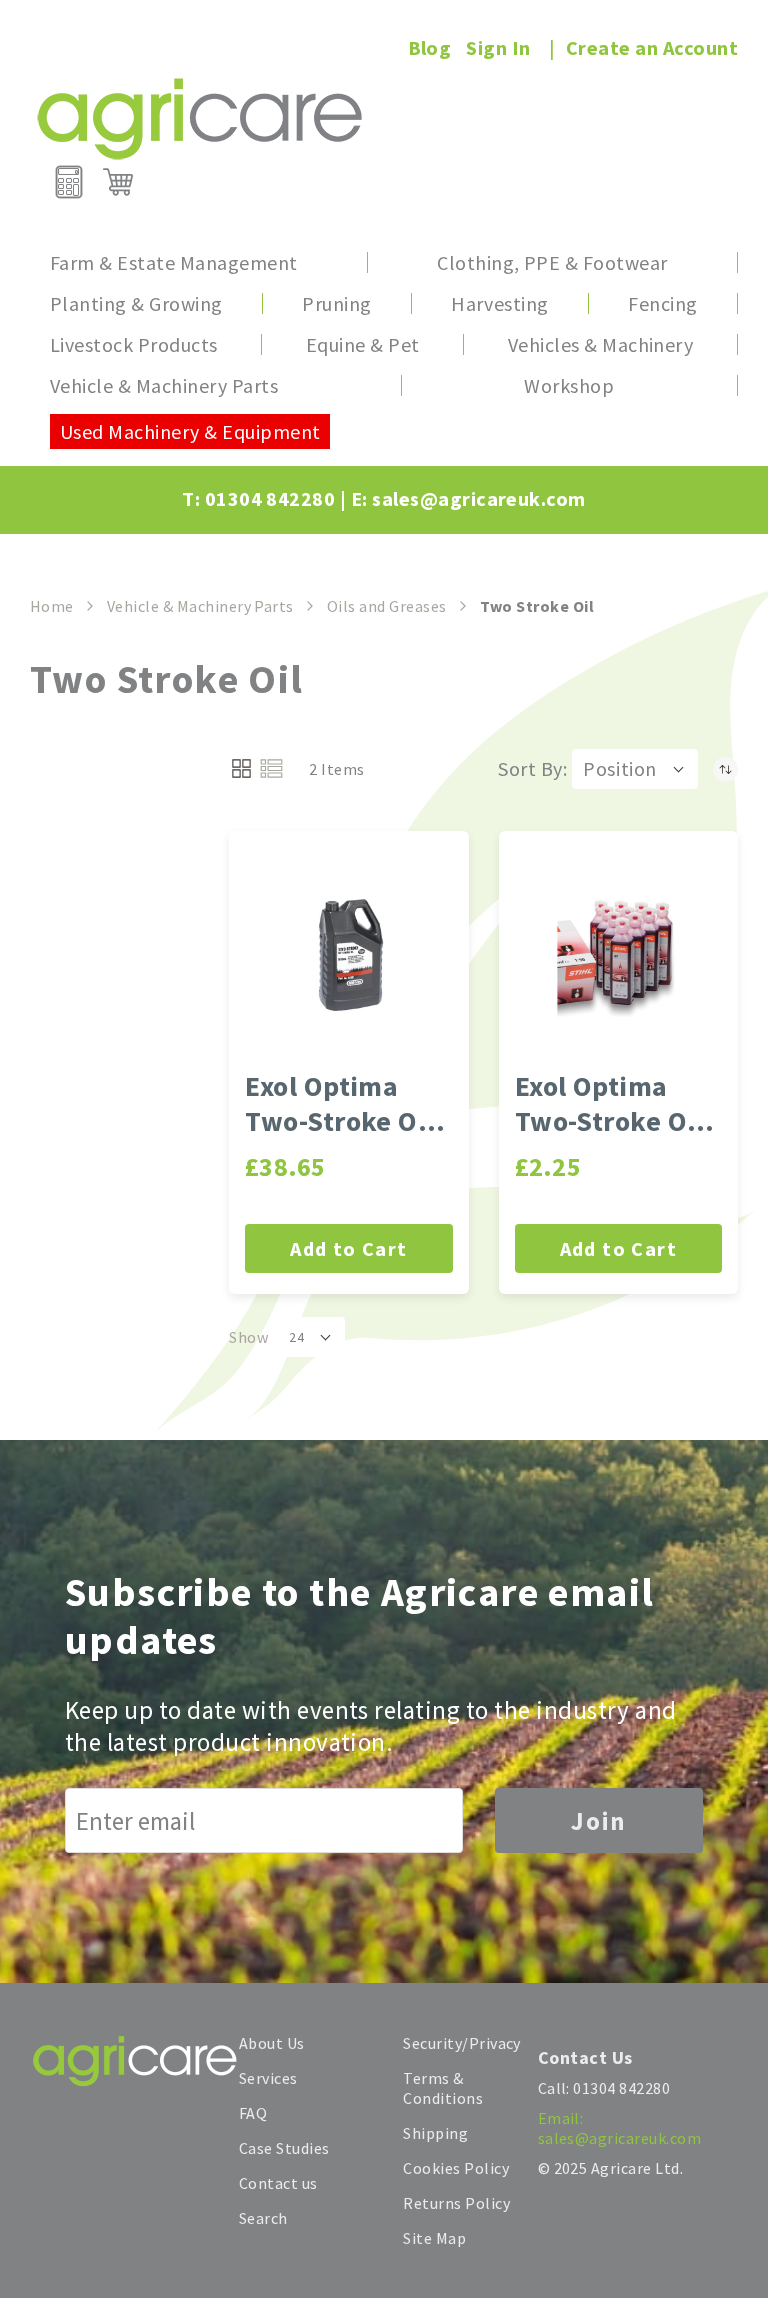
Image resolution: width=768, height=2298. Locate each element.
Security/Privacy (462, 2043)
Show (248, 1337)
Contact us (278, 2183)
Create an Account (652, 47)
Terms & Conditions (443, 2088)
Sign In (498, 47)
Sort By (530, 768)
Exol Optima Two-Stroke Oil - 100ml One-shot (618, 1104)
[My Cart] (118, 182)
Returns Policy (456, 2203)
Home (52, 606)
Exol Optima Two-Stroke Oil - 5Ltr (348, 1104)
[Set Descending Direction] (725, 769)
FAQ (253, 2113)
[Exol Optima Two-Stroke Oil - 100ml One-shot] (618, 955)
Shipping (435, 2133)
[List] (271, 768)
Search (263, 2218)
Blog (430, 47)
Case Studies (284, 2148)
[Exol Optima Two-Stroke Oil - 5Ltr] (348, 955)
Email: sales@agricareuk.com (620, 2128)
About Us (272, 2043)
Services (268, 2078)
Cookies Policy (456, 2168)
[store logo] (199, 118)
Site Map (434, 2238)
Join (599, 1821)
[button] (635, 769)
